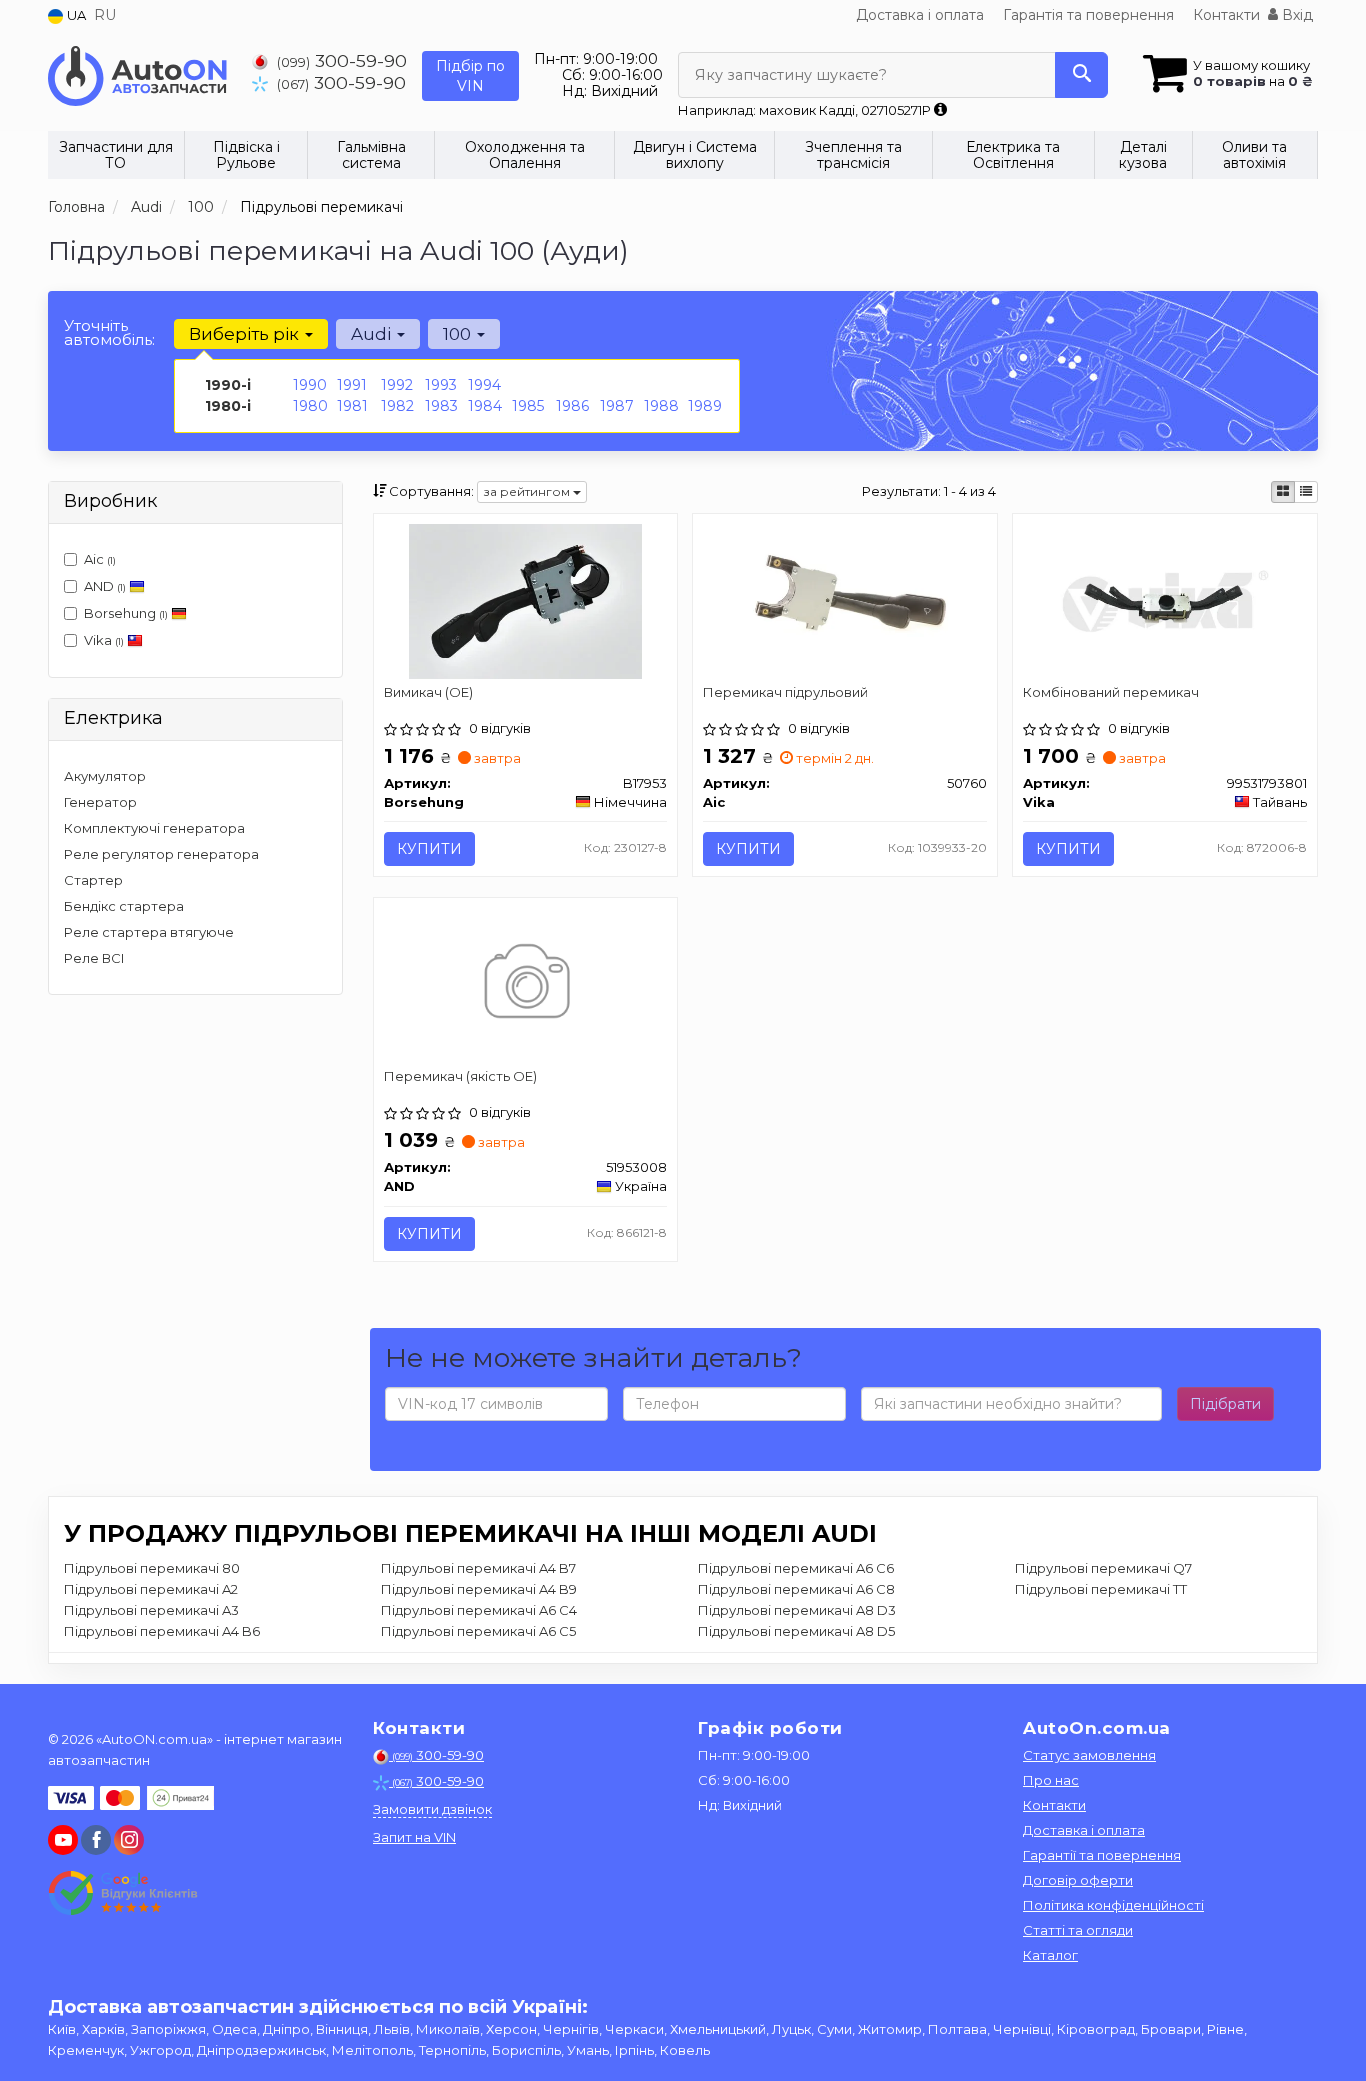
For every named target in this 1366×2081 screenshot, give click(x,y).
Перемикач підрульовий (785, 692)
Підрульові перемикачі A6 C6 (796, 1568)
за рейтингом (528, 491)
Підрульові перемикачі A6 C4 (479, 1610)
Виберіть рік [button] (246, 334)
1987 (617, 406)
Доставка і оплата (920, 15)
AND (105, 586)
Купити (429, 849)
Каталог (1050, 1955)
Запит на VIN (414, 1837)
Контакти (1226, 15)
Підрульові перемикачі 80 (152, 1568)
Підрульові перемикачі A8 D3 (797, 1610)
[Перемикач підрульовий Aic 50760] (845, 600)
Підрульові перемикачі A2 (151, 1589)
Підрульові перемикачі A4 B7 (478, 1568)
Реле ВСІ (94, 958)
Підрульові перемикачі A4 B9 (479, 1589)
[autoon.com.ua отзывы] (125, 1893)
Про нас (1051, 1780)
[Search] (1081, 75)
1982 (397, 406)
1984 (485, 406)
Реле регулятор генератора (161, 854)
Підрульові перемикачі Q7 (1103, 1568)
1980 (310, 406)
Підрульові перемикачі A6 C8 (796, 1589)
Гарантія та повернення (1088, 15)
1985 (528, 406)
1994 (484, 385)
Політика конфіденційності (1113, 1905)
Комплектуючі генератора (154, 828)
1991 (352, 385)
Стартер (93, 880)
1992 (397, 385)
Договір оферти (1078, 1880)
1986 (572, 406)
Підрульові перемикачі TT (1101, 1589)
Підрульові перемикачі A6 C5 (478, 1631)
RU (105, 15)
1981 (352, 406)
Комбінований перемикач (1111, 692)
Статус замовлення (1089, 1755)
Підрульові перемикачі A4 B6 (162, 1631)
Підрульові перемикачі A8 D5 (796, 1631)
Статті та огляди (1078, 1930)
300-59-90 (342, 60)
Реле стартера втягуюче (149, 932)
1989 (705, 406)
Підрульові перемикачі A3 (151, 1610)
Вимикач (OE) (428, 692)
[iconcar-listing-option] (1306, 492)
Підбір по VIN (470, 76)
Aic (100, 559)
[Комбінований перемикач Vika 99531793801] (1165, 600)
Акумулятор (105, 776)
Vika (104, 640)
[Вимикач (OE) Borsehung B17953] (525, 600)
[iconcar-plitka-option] (1283, 492)
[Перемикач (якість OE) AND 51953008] (525, 984)
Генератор (100, 802)
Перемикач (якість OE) (460, 1076)
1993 (441, 385)
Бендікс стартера (124, 906)
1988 (661, 406)
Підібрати (1225, 1404)
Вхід (1295, 15)
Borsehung (126, 613)
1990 (310, 385)
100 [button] (459, 334)
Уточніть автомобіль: (109, 332)
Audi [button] (373, 334)
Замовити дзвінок (432, 1809)
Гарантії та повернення (1102, 1855)
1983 (441, 406)
